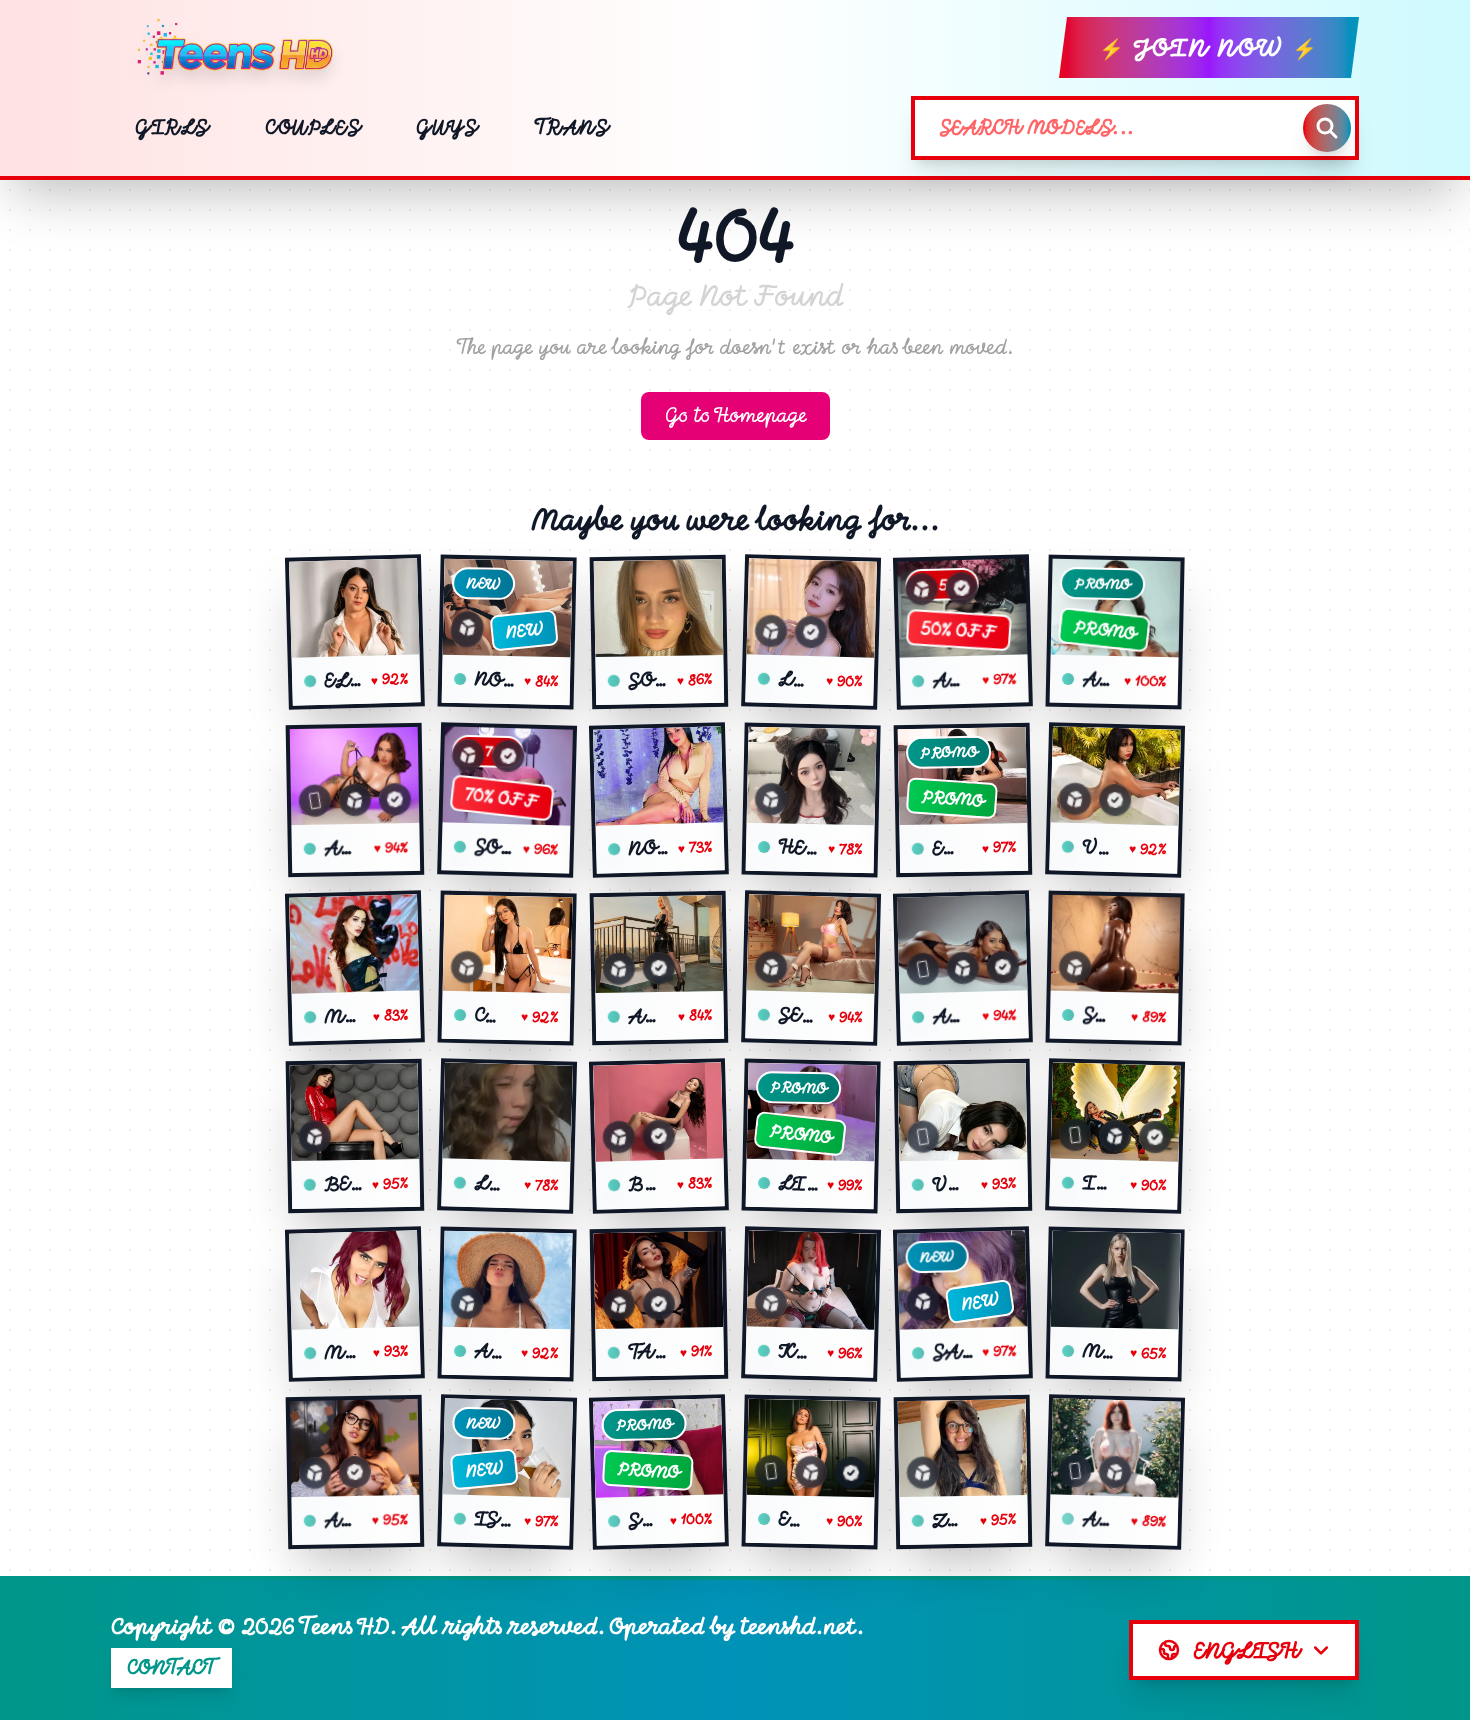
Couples (312, 127)
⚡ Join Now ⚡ (1209, 47)
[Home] (243, 48)
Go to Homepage (735, 415)
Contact (171, 1667)
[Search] (1327, 128)
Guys (446, 127)
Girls (172, 127)
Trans (571, 127)
